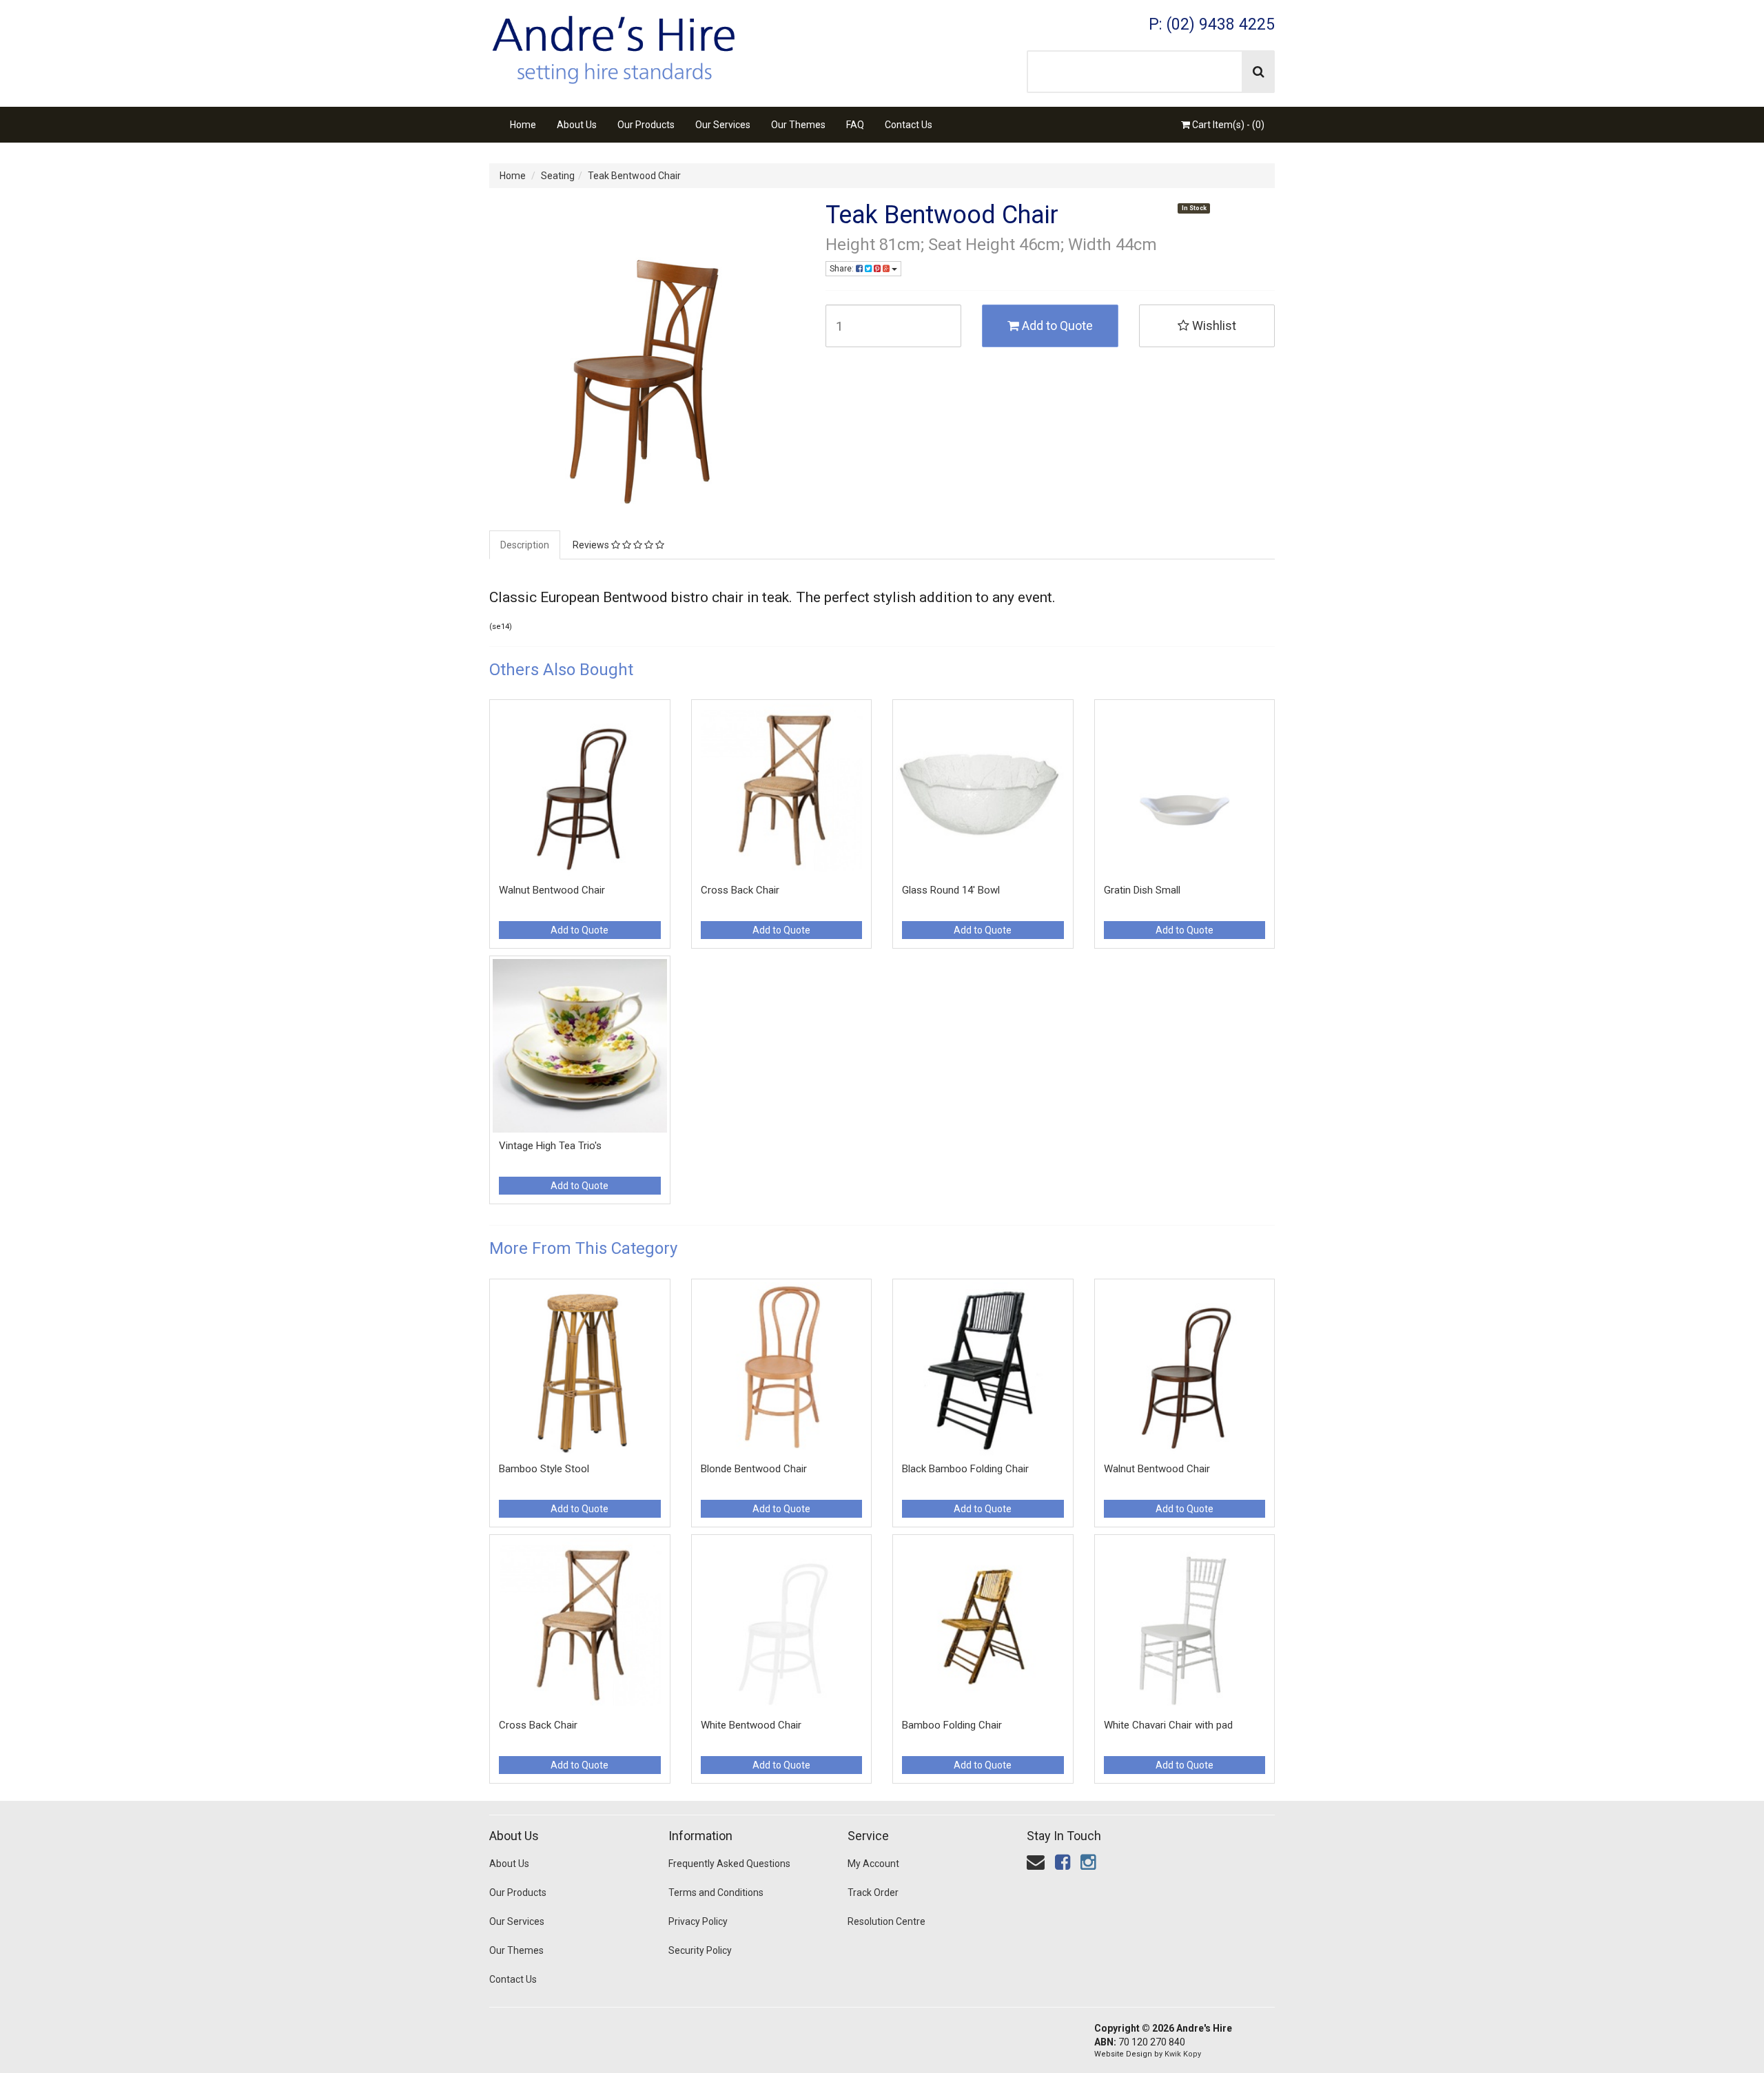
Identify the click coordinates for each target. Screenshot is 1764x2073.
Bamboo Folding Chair (952, 1725)
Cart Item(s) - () (1227, 125)
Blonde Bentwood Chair (754, 1469)
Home (523, 125)
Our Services (723, 125)
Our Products (646, 125)
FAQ (855, 125)
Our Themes (798, 125)
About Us (577, 125)
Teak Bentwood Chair (634, 176)
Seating (558, 176)
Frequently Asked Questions (729, 1864)
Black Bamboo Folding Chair (965, 1469)
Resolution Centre (886, 1921)
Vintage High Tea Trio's (550, 1146)
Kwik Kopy (1183, 2054)
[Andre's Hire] (613, 45)
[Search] (1259, 72)
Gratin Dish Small (1142, 890)
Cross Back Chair (740, 890)
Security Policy (700, 1950)
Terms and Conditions (716, 1892)
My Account (873, 1864)
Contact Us (909, 125)
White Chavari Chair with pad (1168, 1725)
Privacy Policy (698, 1921)
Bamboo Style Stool (544, 1469)
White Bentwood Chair (751, 1725)
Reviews (592, 545)
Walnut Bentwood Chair (552, 890)
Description (525, 545)
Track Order (873, 1892)
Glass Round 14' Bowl (951, 890)
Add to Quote (1056, 326)
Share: (843, 269)
